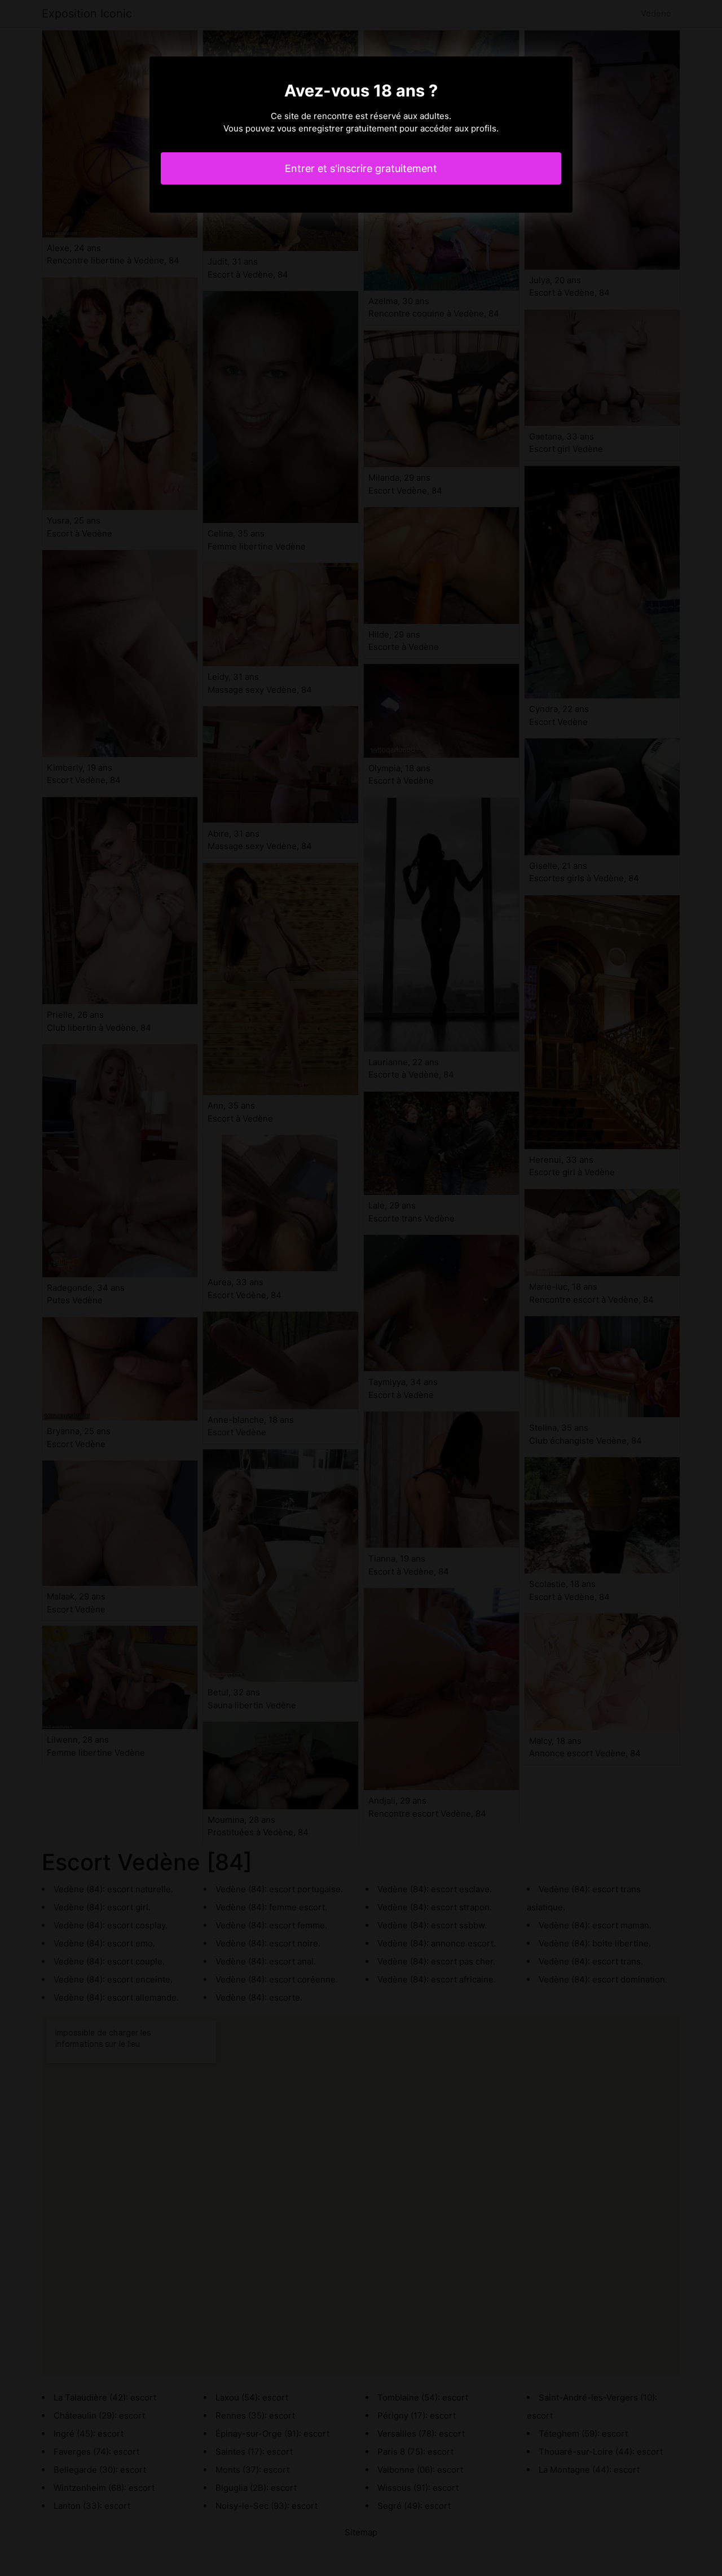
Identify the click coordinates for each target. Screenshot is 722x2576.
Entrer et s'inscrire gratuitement (361, 168)
